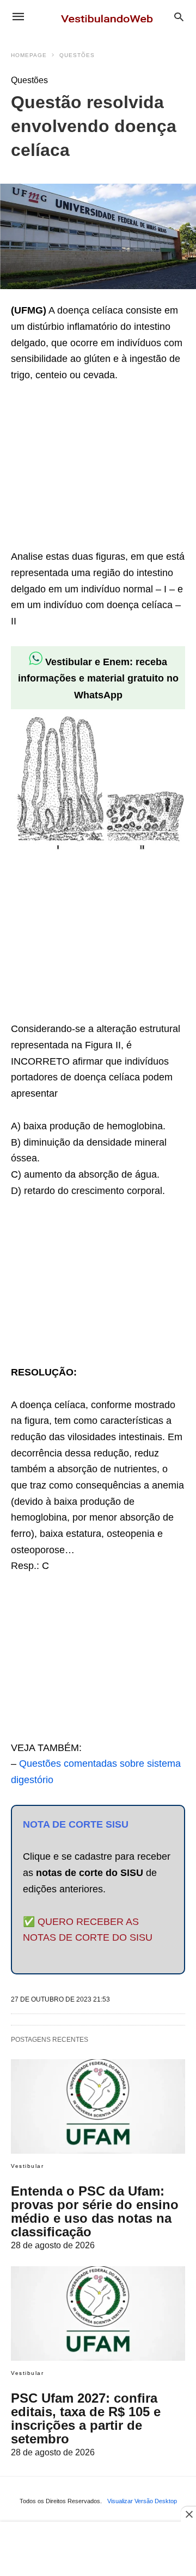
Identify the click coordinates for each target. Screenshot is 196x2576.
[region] (93, 468)
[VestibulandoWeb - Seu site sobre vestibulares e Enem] (110, 16)
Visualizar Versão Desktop (142, 2501)
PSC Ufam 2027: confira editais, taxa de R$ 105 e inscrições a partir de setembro (86, 2418)
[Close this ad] (188, 2514)
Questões (77, 55)
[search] (179, 17)
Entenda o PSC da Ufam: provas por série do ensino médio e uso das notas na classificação (95, 2211)
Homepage (29, 55)
